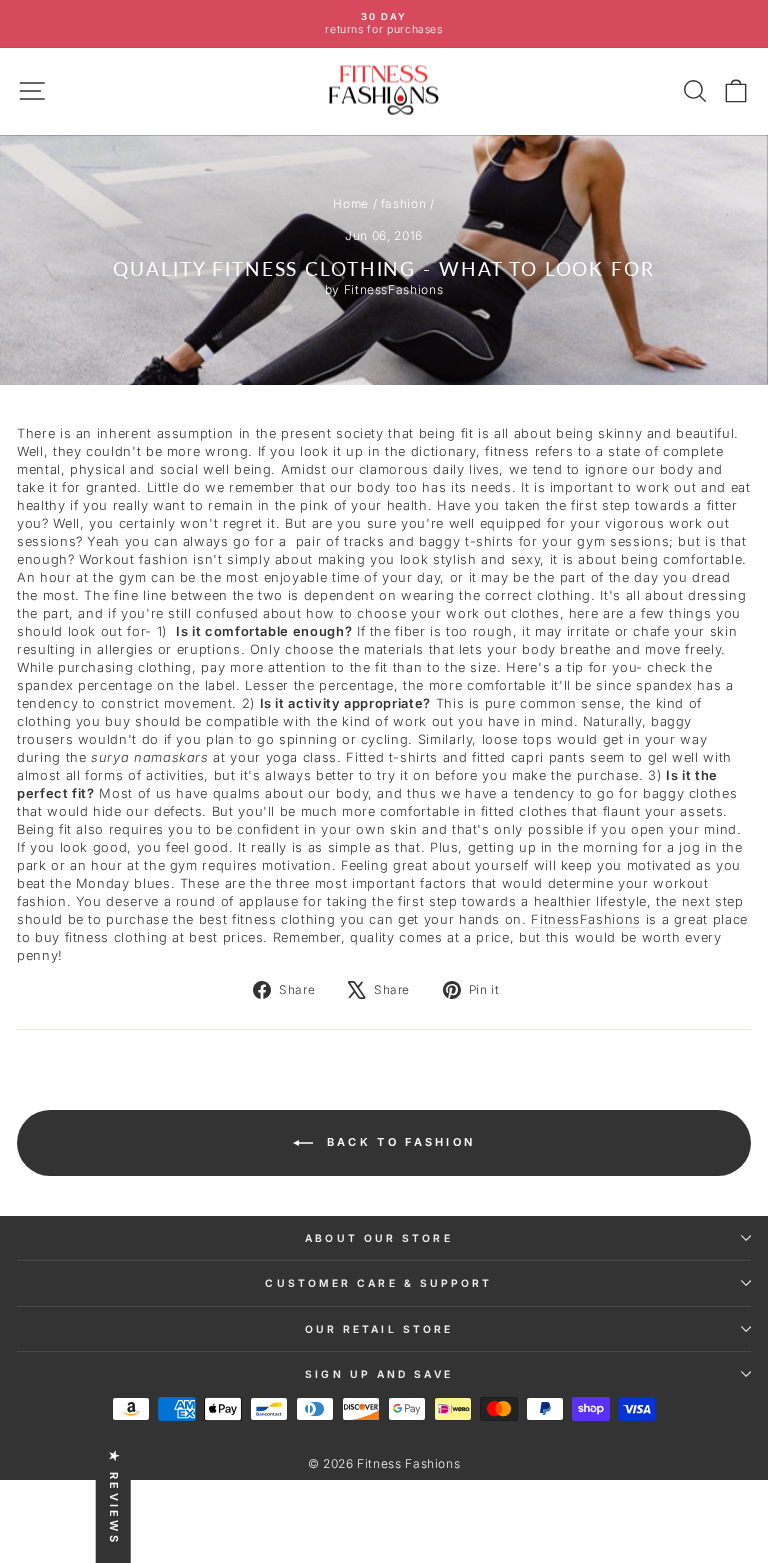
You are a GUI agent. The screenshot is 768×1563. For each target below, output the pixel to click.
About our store (378, 1238)
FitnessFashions (586, 919)
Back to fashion (398, 1142)
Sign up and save (378, 1374)
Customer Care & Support (378, 1283)
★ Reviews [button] (114, 1497)
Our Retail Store (379, 1329)
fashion (404, 203)
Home (351, 203)
